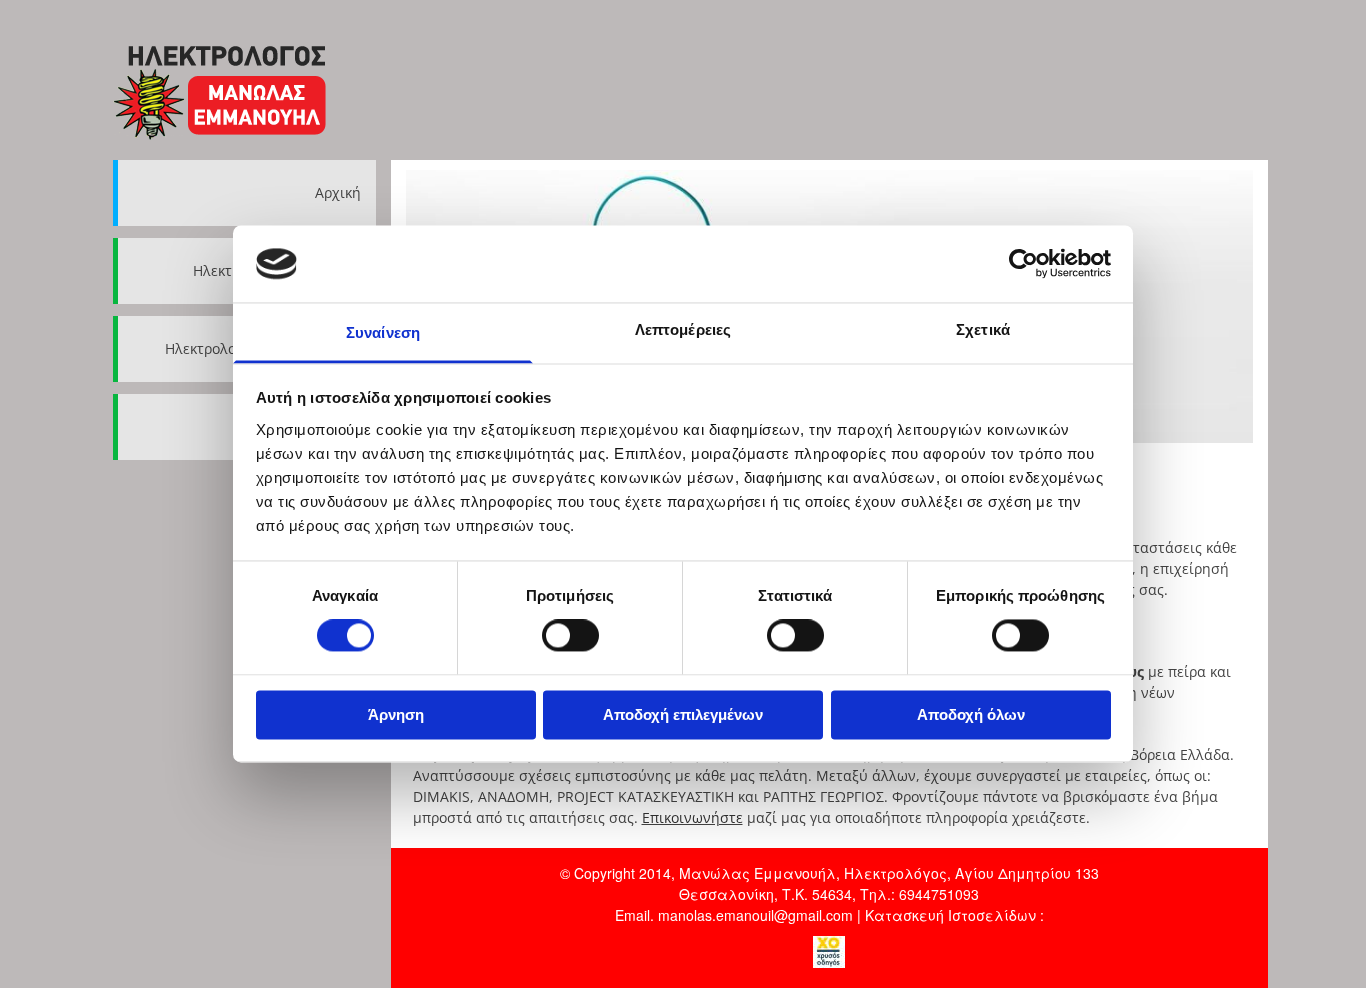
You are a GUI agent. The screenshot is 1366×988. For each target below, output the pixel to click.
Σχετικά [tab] (983, 329)
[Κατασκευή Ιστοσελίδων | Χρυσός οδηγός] (830, 952)
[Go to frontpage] (244, 90)
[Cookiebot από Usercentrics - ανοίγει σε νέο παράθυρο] (1023, 264)
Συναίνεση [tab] (383, 332)
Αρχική (338, 192)
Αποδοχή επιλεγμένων (683, 714)
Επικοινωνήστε (692, 817)
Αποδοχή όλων (971, 714)
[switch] (570, 636)
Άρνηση (396, 714)
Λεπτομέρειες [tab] (683, 329)
